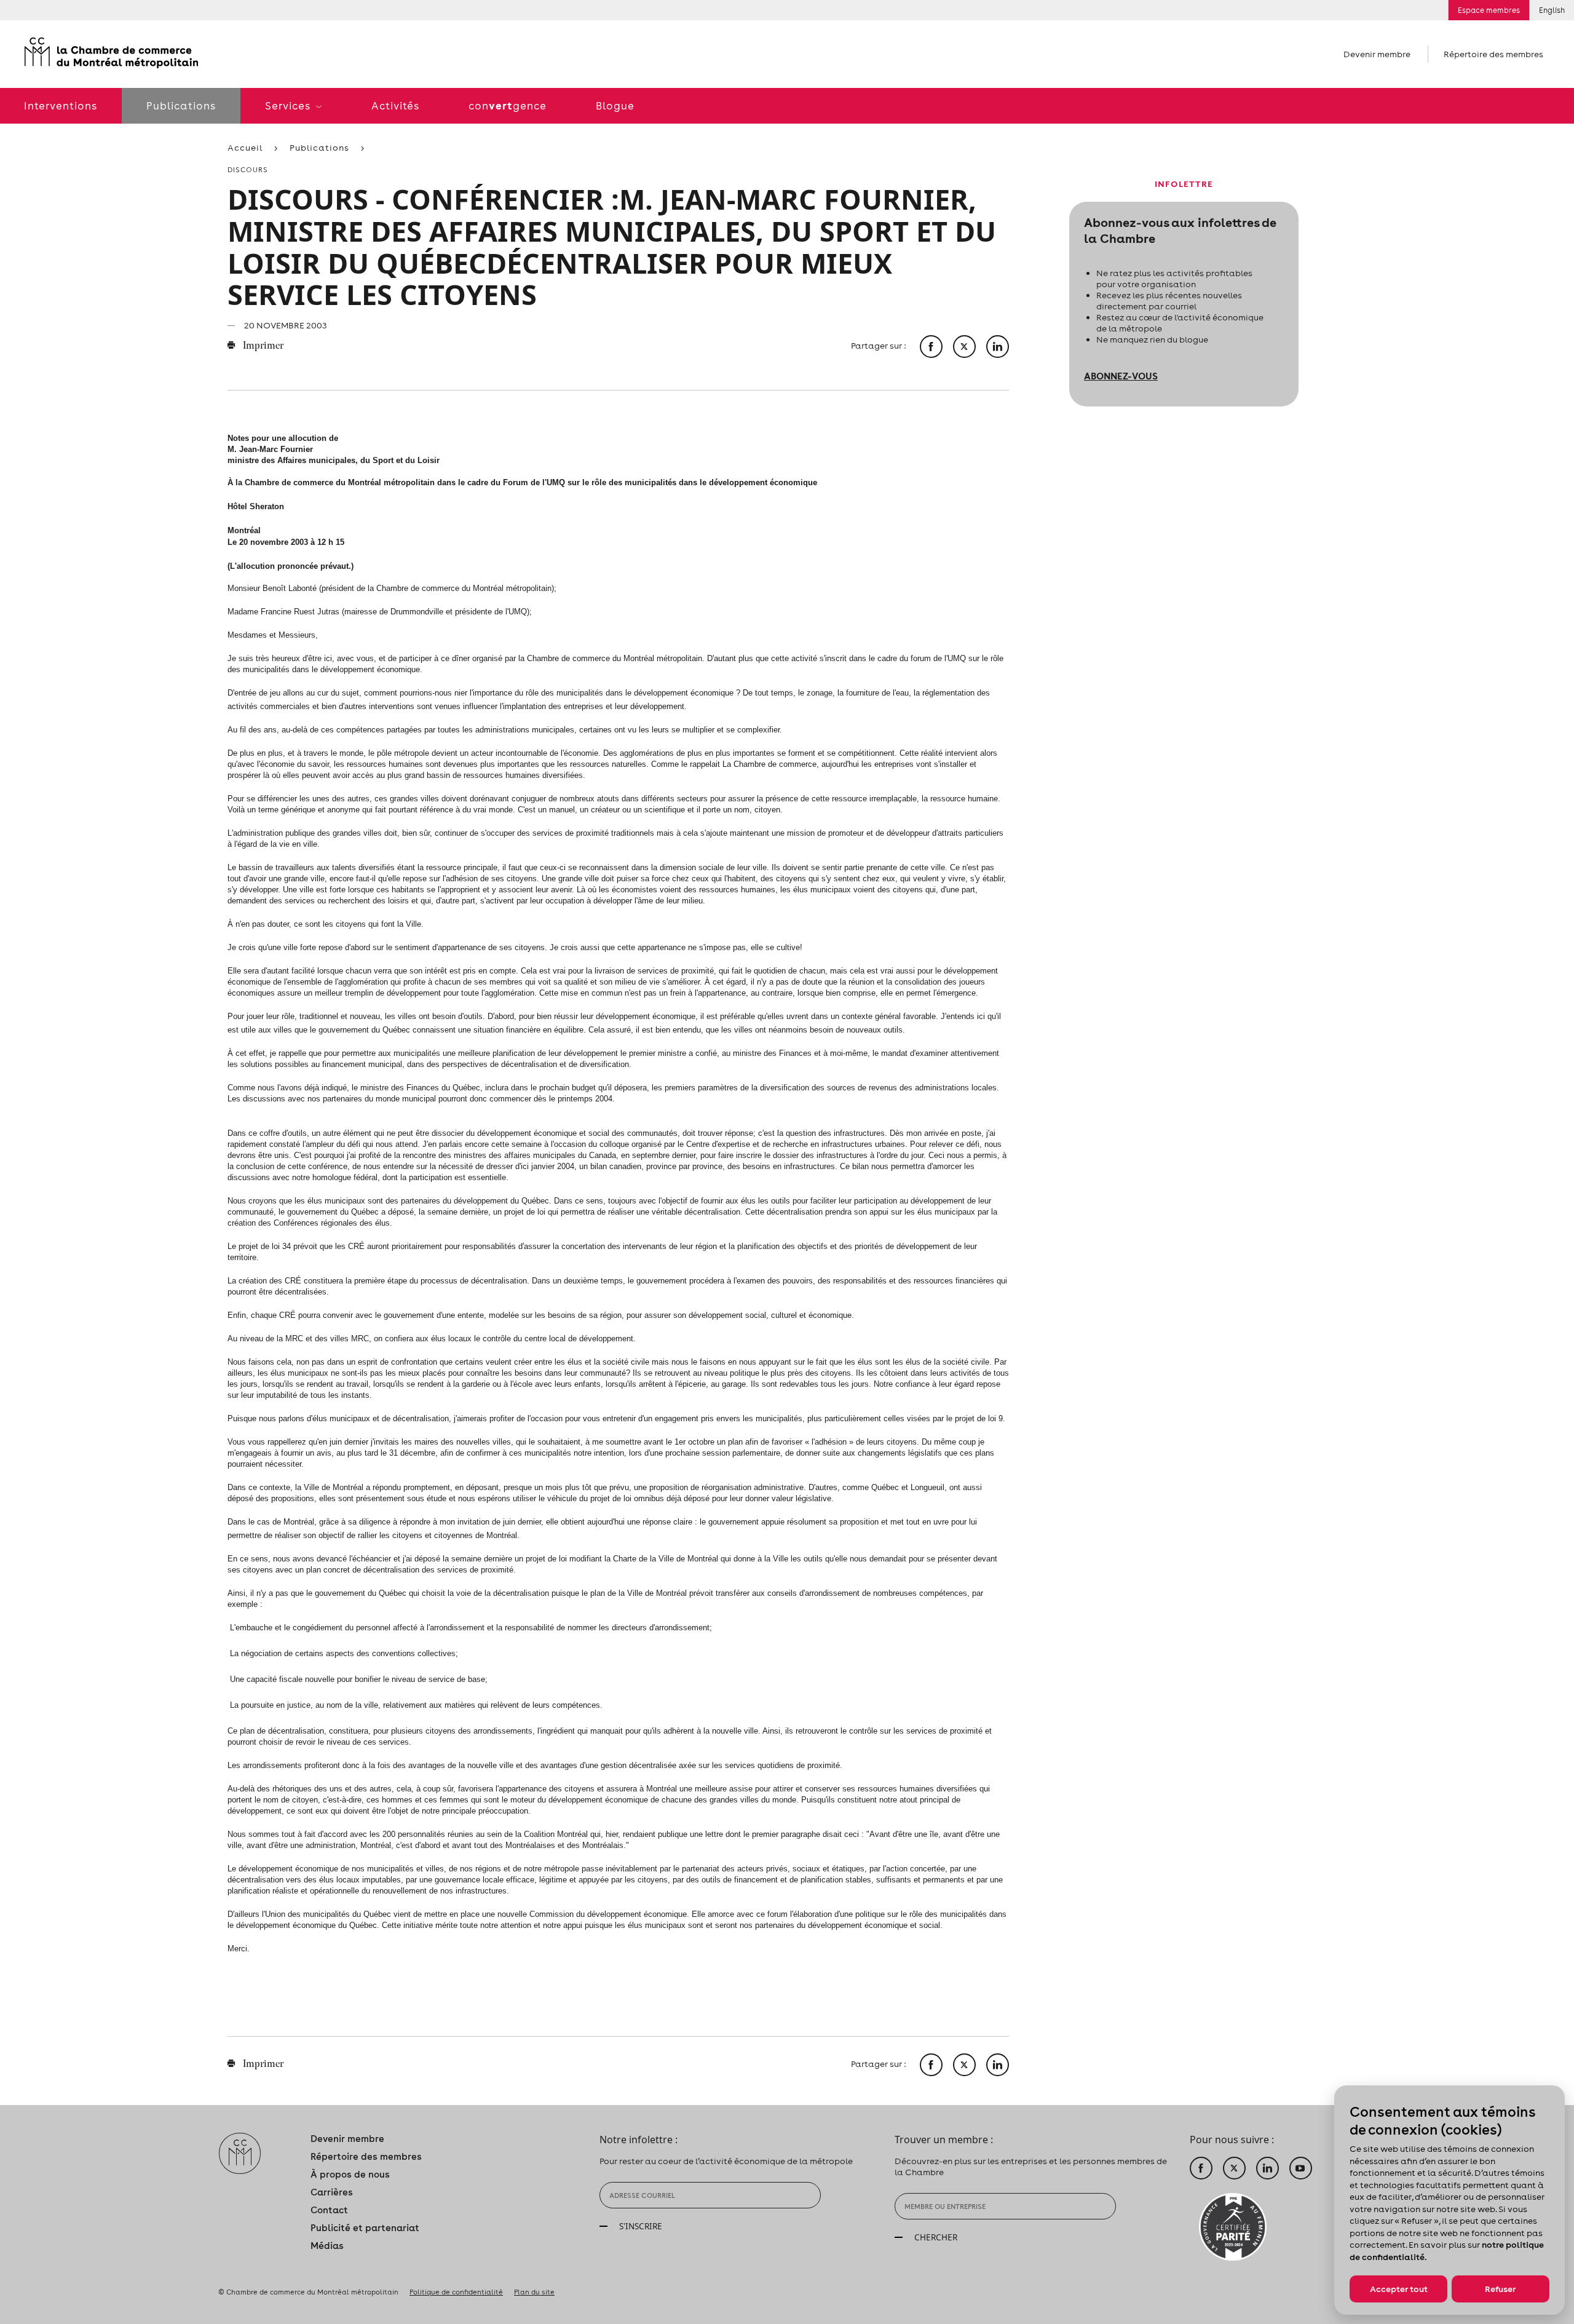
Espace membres (1489, 10)
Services (289, 106)
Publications (181, 106)
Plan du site (534, 2292)
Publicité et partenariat (365, 2228)
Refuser (1500, 2289)
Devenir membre (1377, 54)
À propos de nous (350, 2174)
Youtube (1301, 2168)
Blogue (615, 106)
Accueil (245, 148)
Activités (395, 106)
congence (508, 105)
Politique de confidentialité (456, 2292)
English (1552, 10)
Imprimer (262, 346)
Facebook (1201, 2168)
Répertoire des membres (1493, 54)
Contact (329, 2210)
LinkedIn (1268, 2168)
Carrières (332, 2192)
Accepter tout (1399, 2289)
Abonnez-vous (1121, 376)
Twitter (1234, 2168)
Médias (327, 2246)
